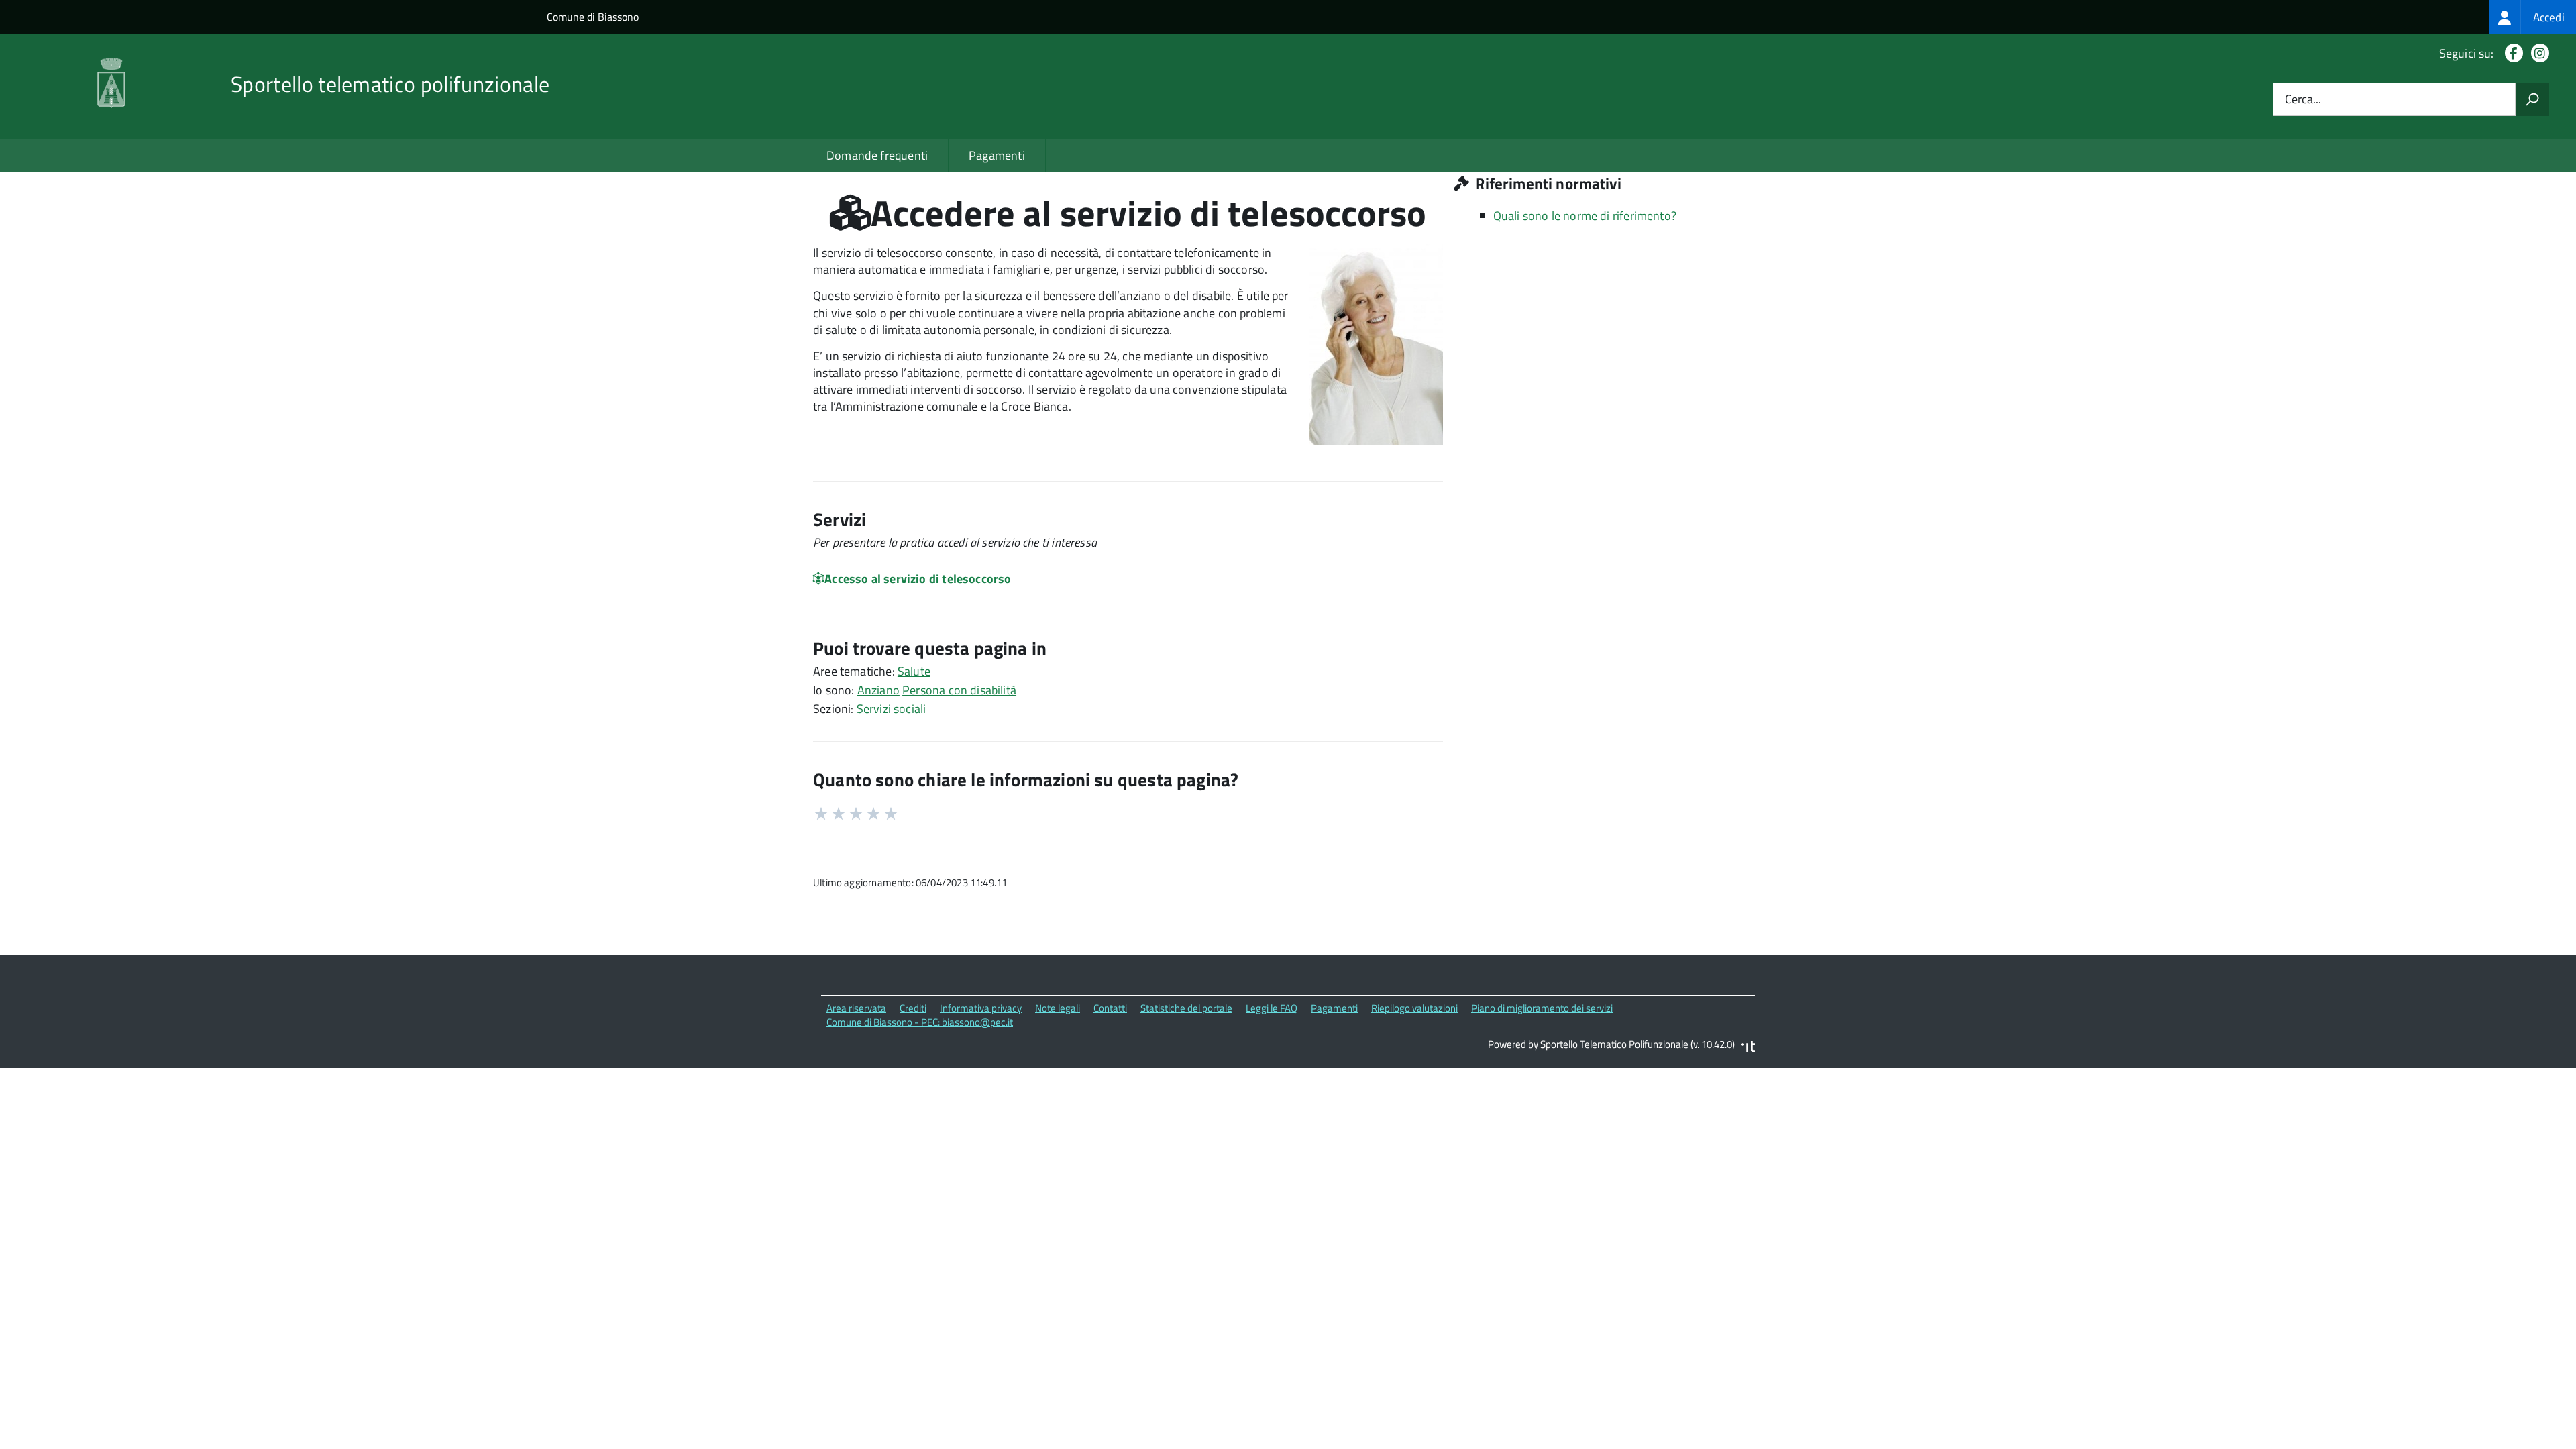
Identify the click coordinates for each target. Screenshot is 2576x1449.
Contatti (1110, 1008)
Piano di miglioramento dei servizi (1542, 1008)
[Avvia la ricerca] (2532, 99)
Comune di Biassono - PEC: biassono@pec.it (920, 1022)
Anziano (878, 690)
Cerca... (2303, 100)
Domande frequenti (877, 155)
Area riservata (856, 1008)
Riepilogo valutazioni (1414, 1008)
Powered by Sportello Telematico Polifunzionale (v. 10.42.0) (1611, 1044)
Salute (914, 671)
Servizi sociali (892, 709)
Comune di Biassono (593, 17)
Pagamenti (997, 155)
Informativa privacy (981, 1008)
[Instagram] (2537, 53)
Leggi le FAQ (1272, 1008)
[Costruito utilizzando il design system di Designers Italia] (1748, 1048)
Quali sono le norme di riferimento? (1585, 216)
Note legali (1058, 1008)
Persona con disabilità (959, 690)
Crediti (913, 1008)
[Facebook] (2511, 53)
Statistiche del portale (1186, 1008)
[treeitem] (2533, 17)
